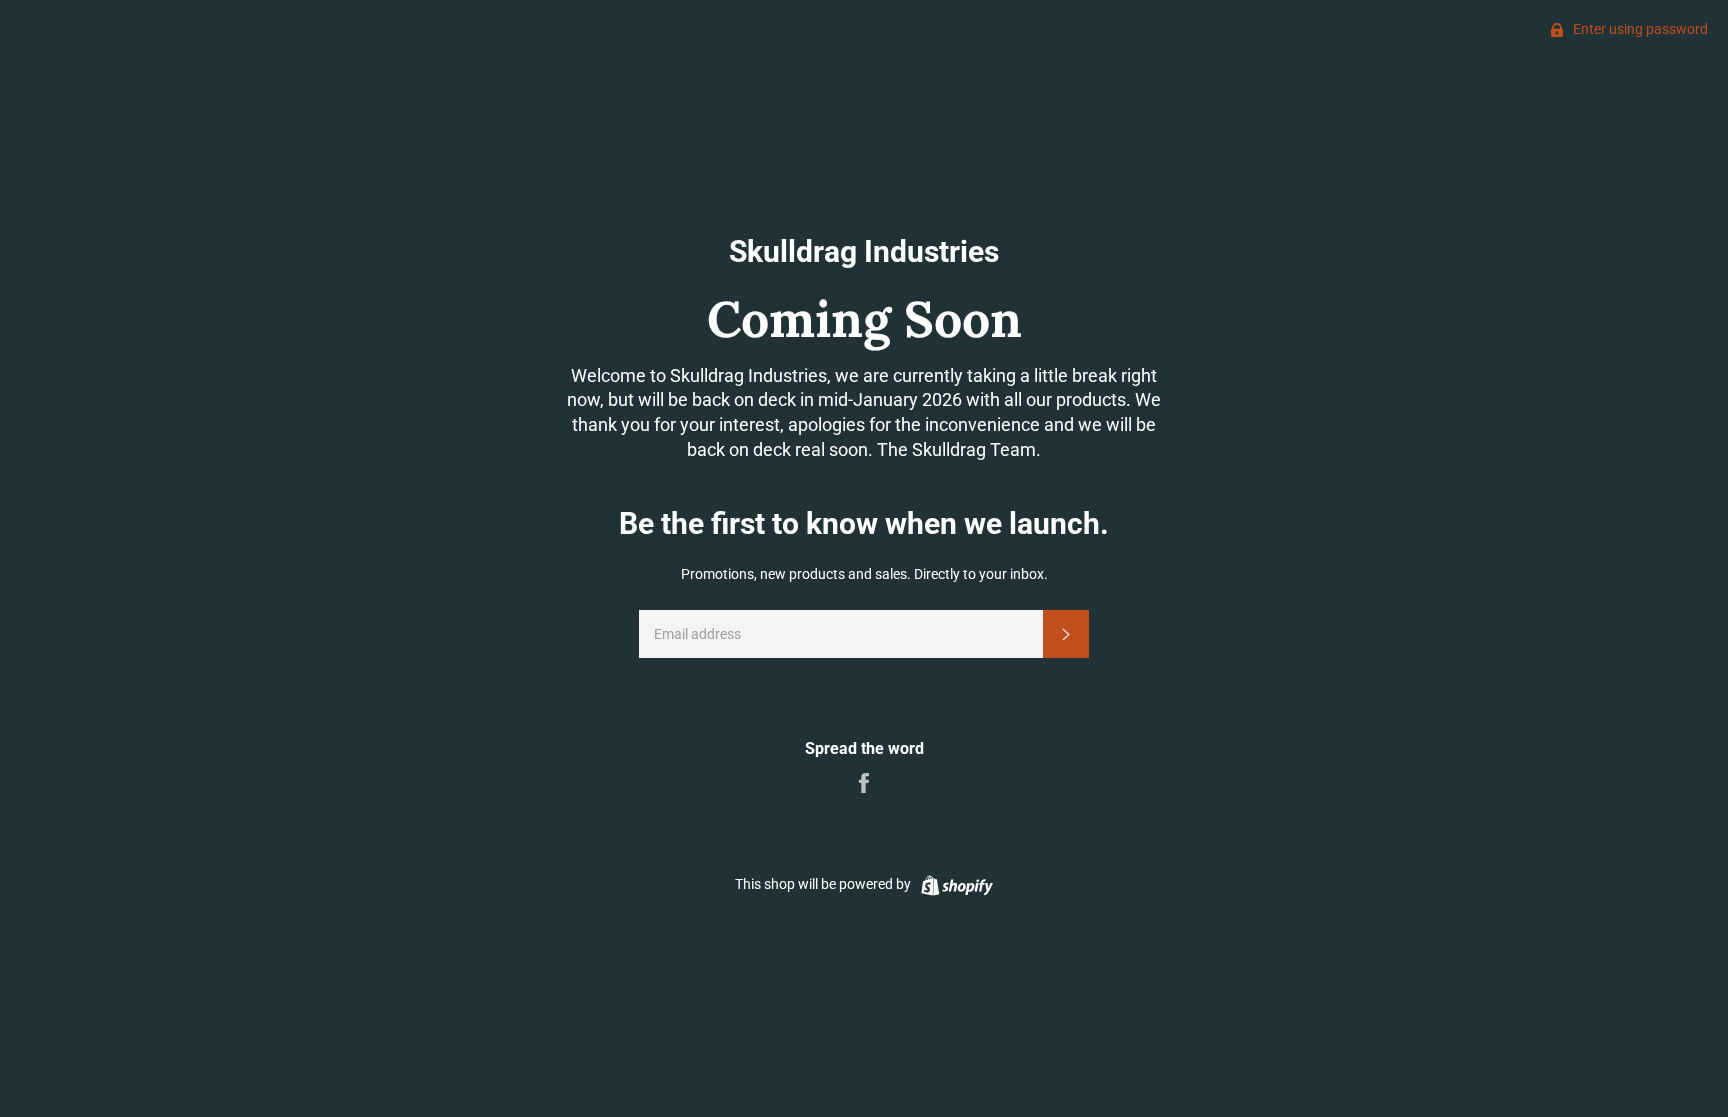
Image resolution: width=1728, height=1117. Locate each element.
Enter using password (1639, 29)
